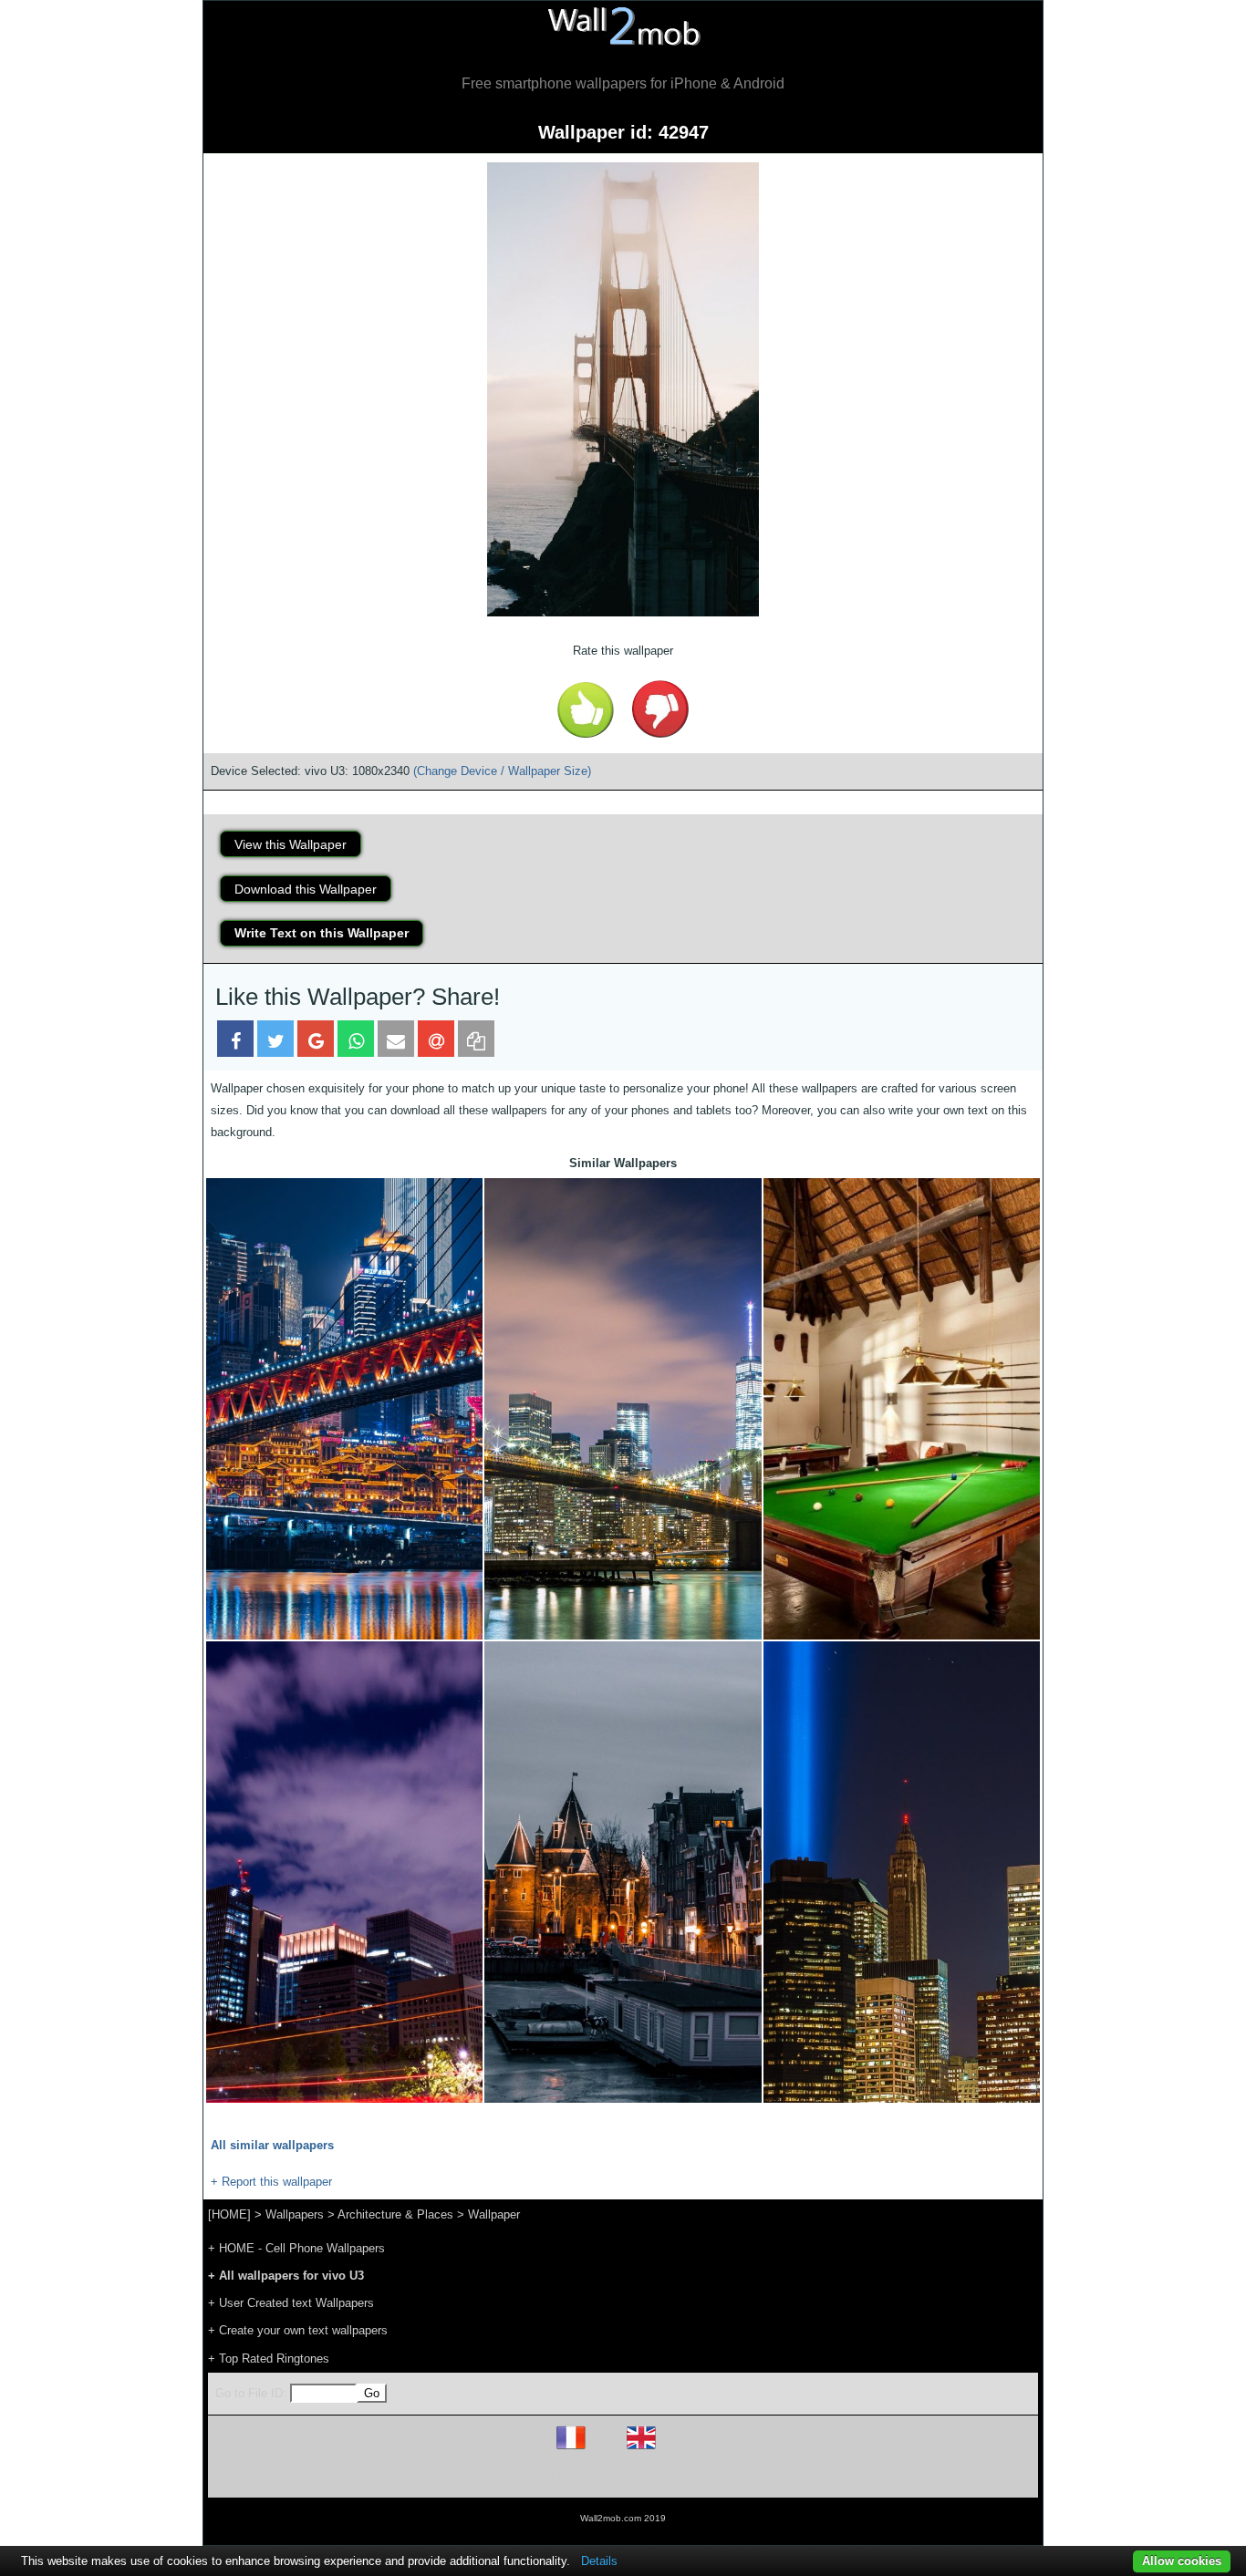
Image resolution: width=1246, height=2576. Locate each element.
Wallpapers (295, 2214)
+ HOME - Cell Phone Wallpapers (296, 2248)
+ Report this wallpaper (271, 2182)
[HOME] (229, 2214)
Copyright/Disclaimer (600, 2476)
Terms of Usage (516, 2476)
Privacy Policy (679, 2476)
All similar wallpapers (272, 2145)
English (673, 2449)
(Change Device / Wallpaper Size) (502, 771)
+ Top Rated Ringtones (269, 2359)
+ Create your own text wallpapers (298, 2330)
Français (605, 2449)
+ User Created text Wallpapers (291, 2303)
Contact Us (739, 2476)
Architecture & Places (395, 2214)
